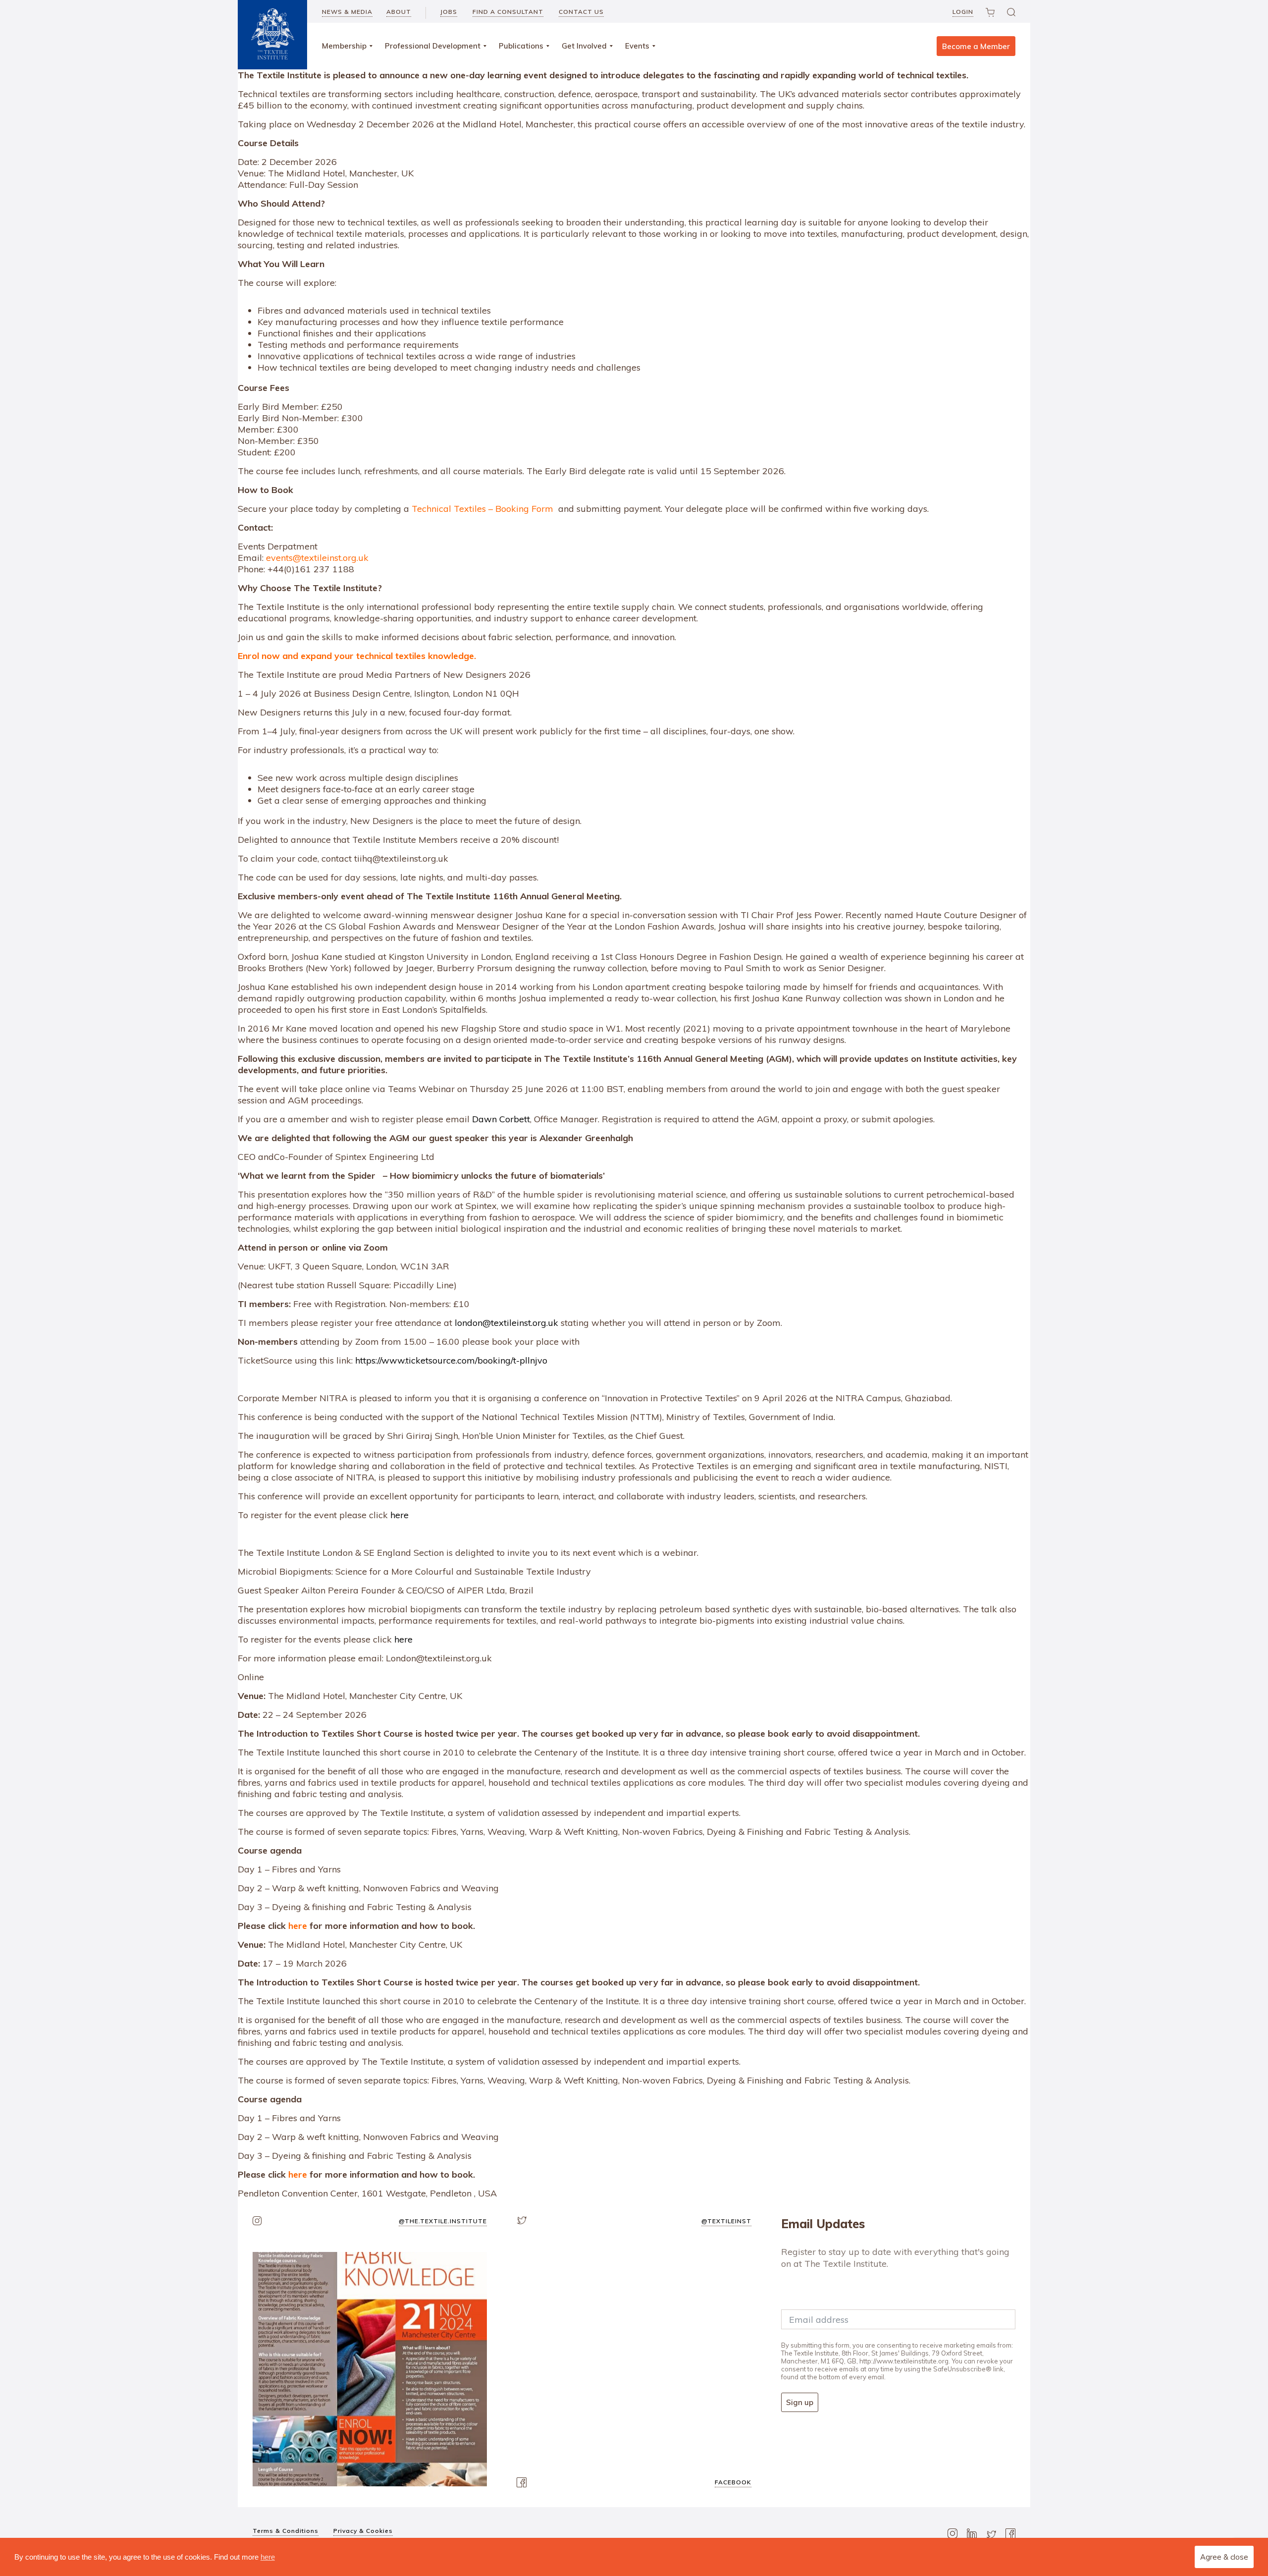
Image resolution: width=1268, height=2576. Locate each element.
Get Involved (584, 46)
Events (637, 46)
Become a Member (976, 46)
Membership (344, 46)
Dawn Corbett (501, 1119)
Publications (521, 46)
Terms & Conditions (286, 2531)
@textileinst (726, 2221)
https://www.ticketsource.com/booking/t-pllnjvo (451, 1360)
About (399, 12)
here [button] (268, 2557)
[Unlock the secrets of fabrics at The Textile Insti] (370, 2369)
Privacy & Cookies (363, 2531)
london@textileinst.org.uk (506, 1323)
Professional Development (433, 46)
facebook (733, 2482)
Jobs (449, 12)
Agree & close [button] (1224, 2557)
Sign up (800, 2402)
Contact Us (581, 12)
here (399, 1515)
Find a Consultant (508, 12)
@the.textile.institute (443, 2221)
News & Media (347, 12)
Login (963, 12)
